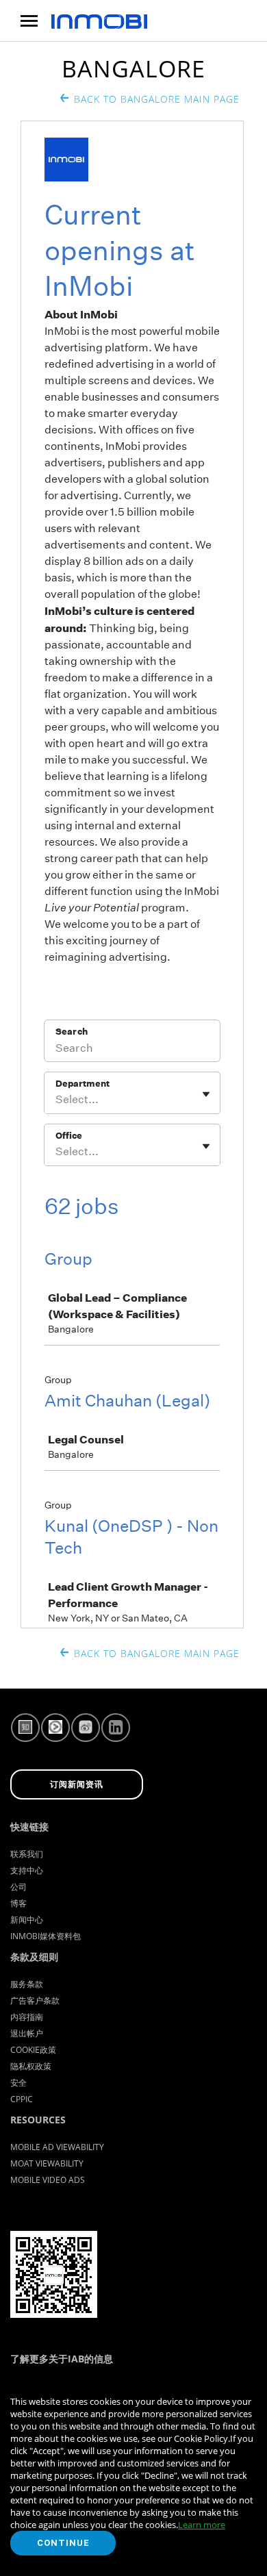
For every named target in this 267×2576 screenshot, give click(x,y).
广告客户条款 (35, 2000)
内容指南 (27, 2017)
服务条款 (27, 1984)
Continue (63, 2543)
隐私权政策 (31, 2066)
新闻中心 (27, 1920)
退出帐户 (27, 2033)
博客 (18, 1903)
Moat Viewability (47, 2163)
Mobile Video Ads (48, 2180)
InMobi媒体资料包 (46, 1936)
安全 (18, 2083)
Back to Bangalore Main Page (157, 99)
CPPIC (22, 2099)
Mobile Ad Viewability (57, 2147)
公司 (18, 1887)
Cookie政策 (33, 2050)
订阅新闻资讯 (77, 1784)
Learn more (202, 2525)
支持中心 (27, 1870)
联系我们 (27, 1854)
